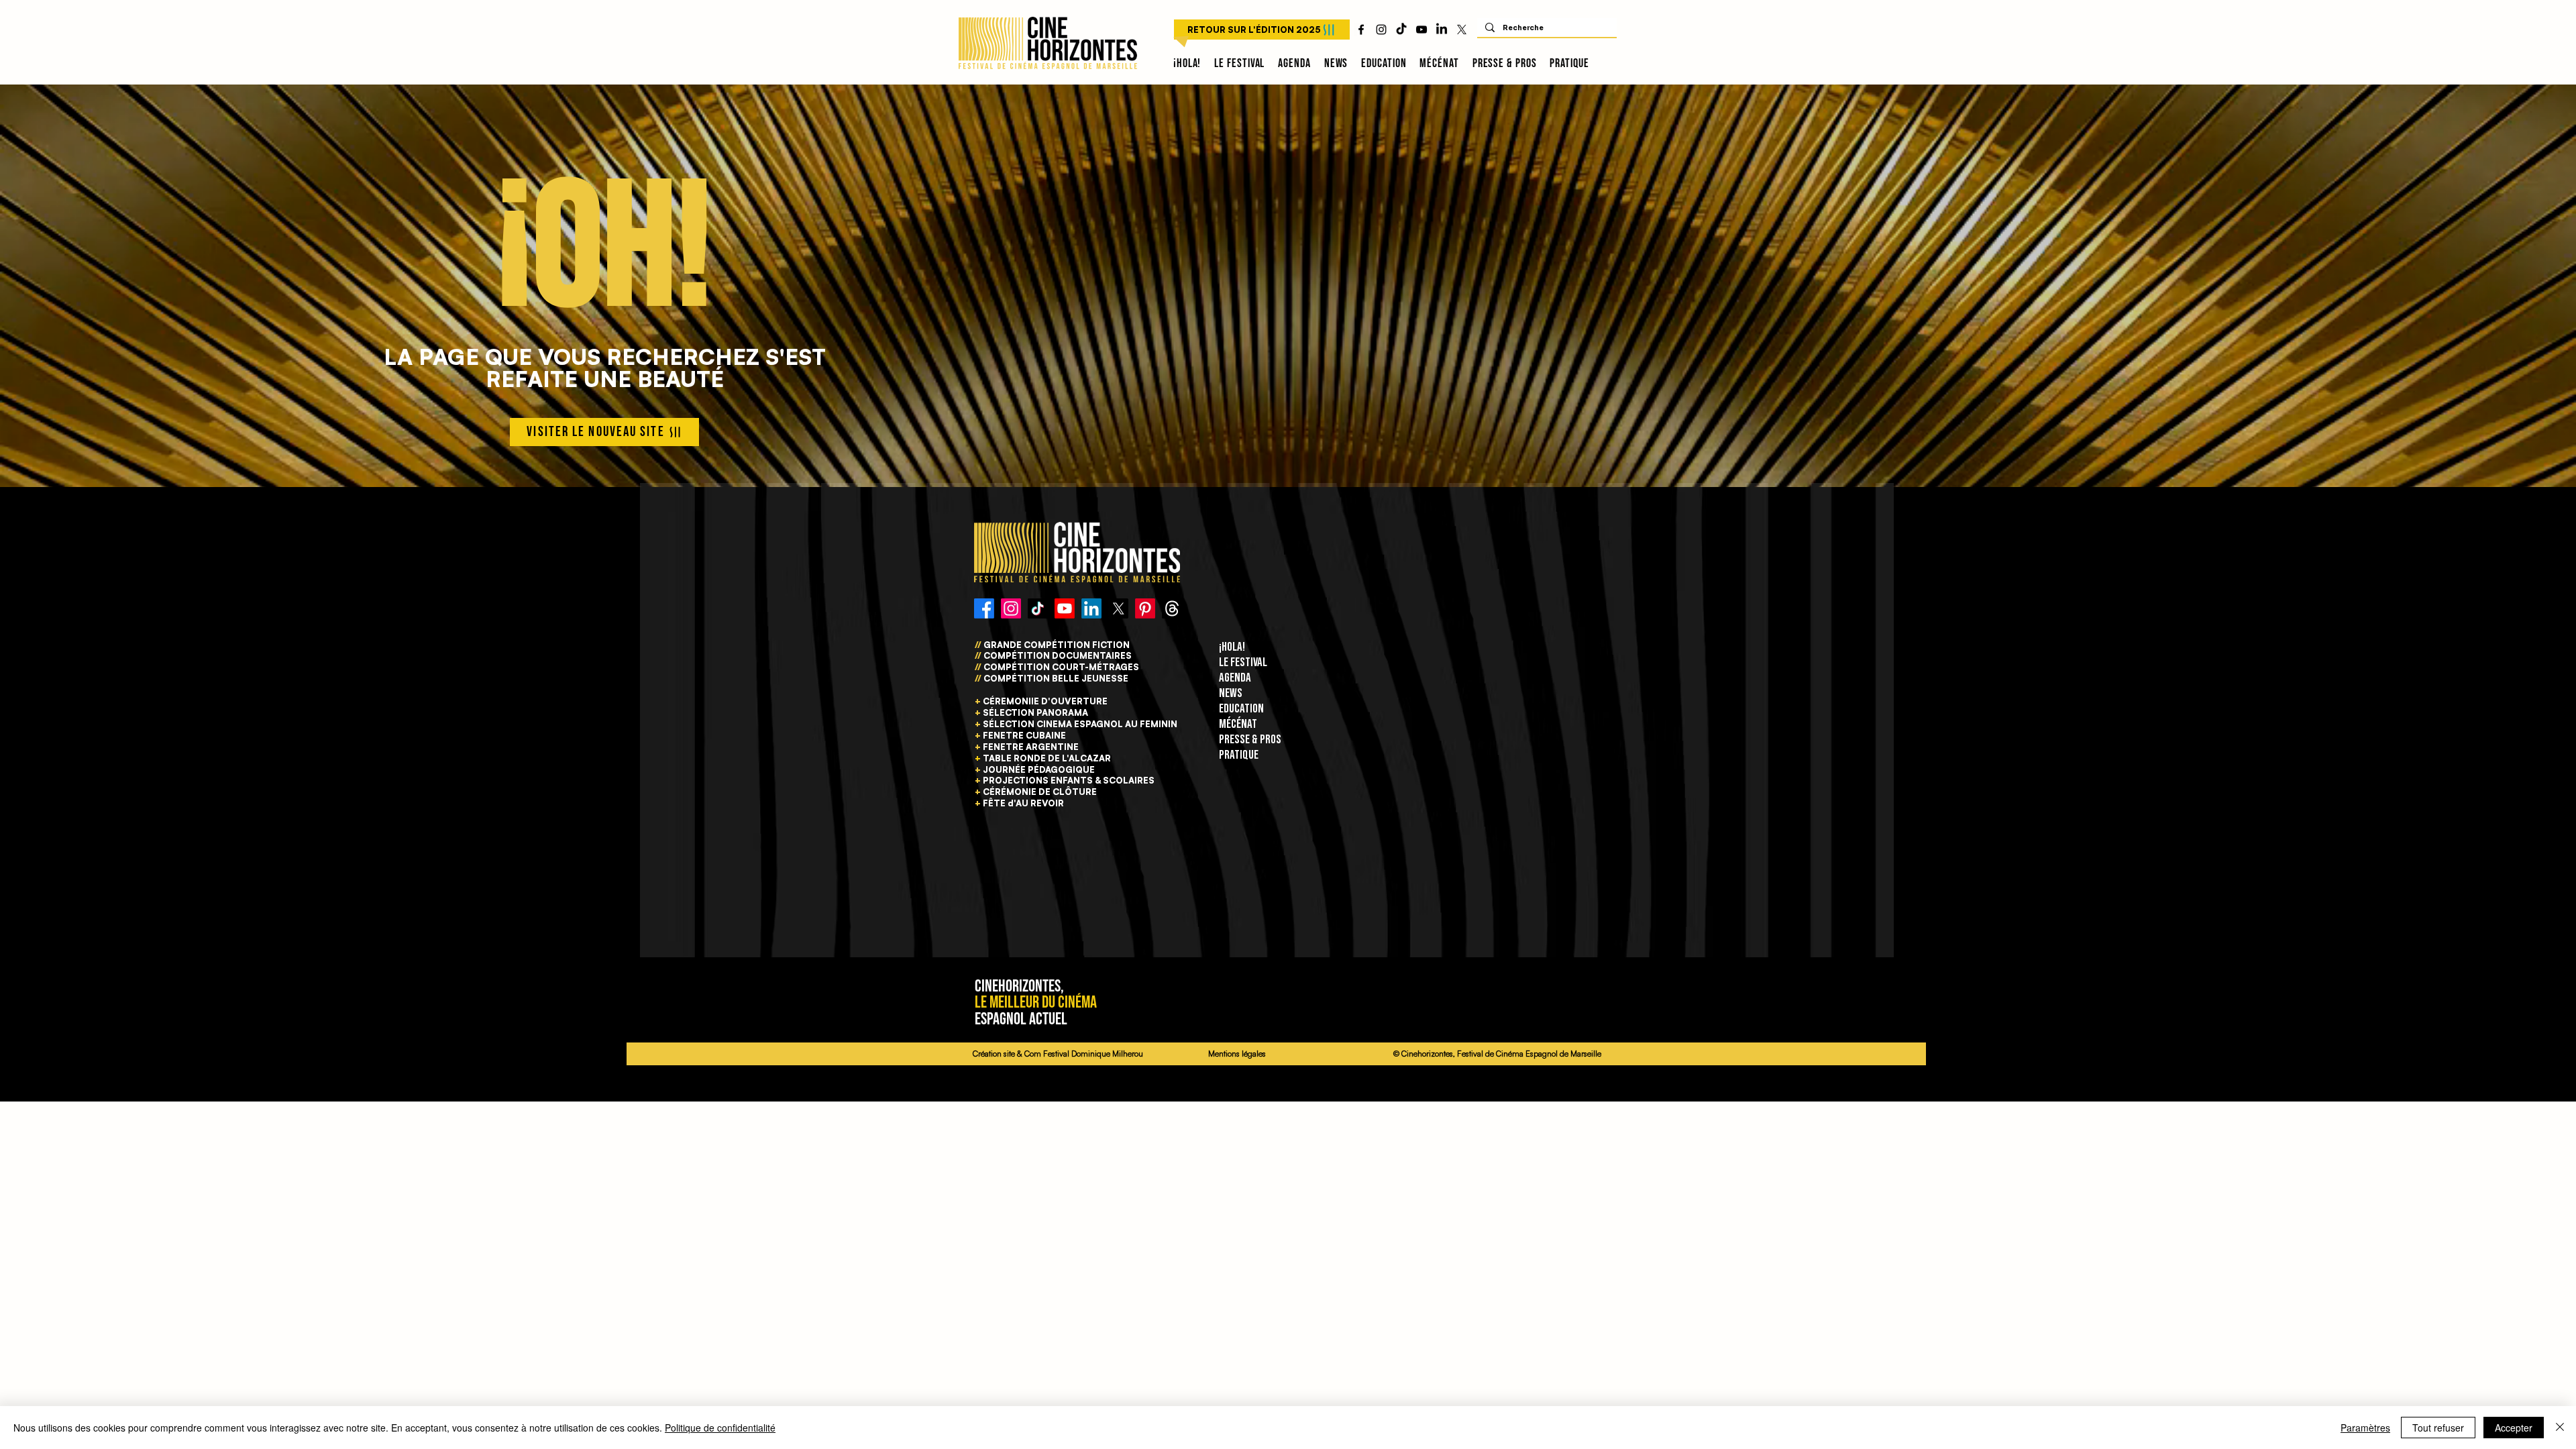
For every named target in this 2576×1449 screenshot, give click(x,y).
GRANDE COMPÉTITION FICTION (1057, 645)
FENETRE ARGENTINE (1031, 747)
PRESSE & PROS (1250, 740)
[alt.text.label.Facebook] (1361, 30)
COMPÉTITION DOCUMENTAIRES (1057, 655)
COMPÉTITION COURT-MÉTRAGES (1061, 667)
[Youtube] (1065, 608)
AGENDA (1235, 678)
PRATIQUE (1239, 755)
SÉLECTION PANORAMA (1035, 712)
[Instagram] (1011, 608)
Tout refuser (2438, 1428)
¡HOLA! (1232, 647)
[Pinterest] (1145, 608)
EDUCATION (1241, 709)
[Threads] (1172, 608)
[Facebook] (984, 608)
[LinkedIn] (1442, 30)
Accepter (2514, 1428)
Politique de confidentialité (720, 1428)
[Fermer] (2560, 1428)
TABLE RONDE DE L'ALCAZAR (1047, 758)
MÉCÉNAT (1238, 724)
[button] (1239, 64)
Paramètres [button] (2365, 1428)
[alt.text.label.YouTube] (1421, 30)
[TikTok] (1401, 30)
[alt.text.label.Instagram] (1381, 30)
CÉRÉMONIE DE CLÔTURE (1040, 792)
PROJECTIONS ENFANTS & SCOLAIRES (1069, 780)
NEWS (1231, 693)
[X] (1462, 30)
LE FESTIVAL (1243, 662)
